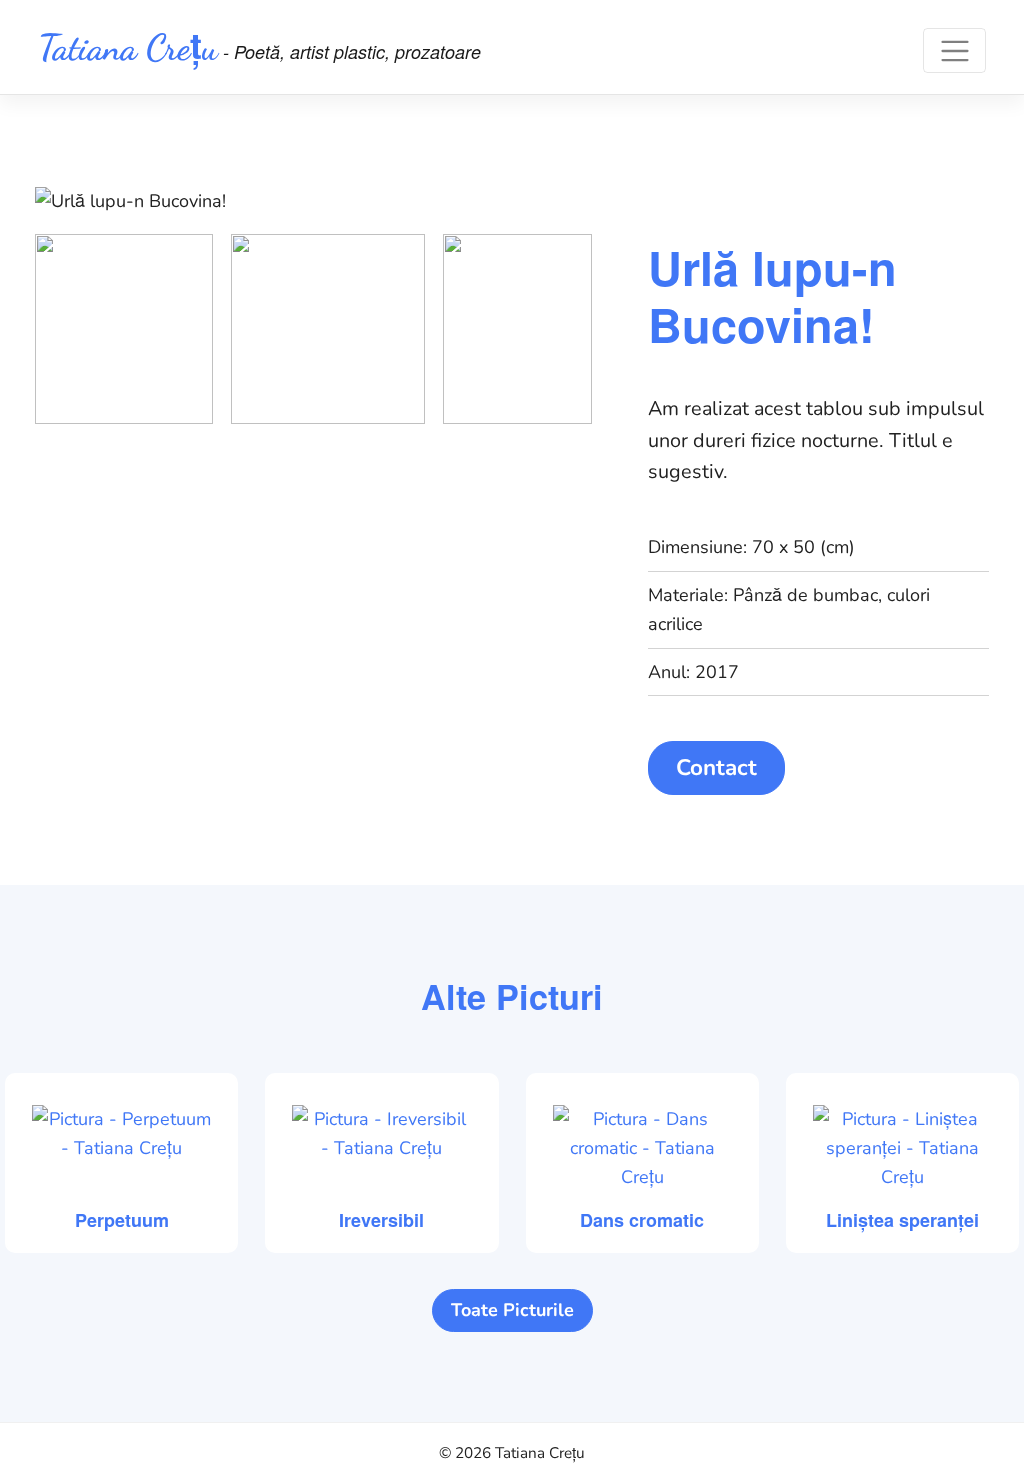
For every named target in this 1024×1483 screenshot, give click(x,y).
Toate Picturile (512, 1310)
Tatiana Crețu (128, 47)
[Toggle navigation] (954, 50)
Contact (716, 767)
